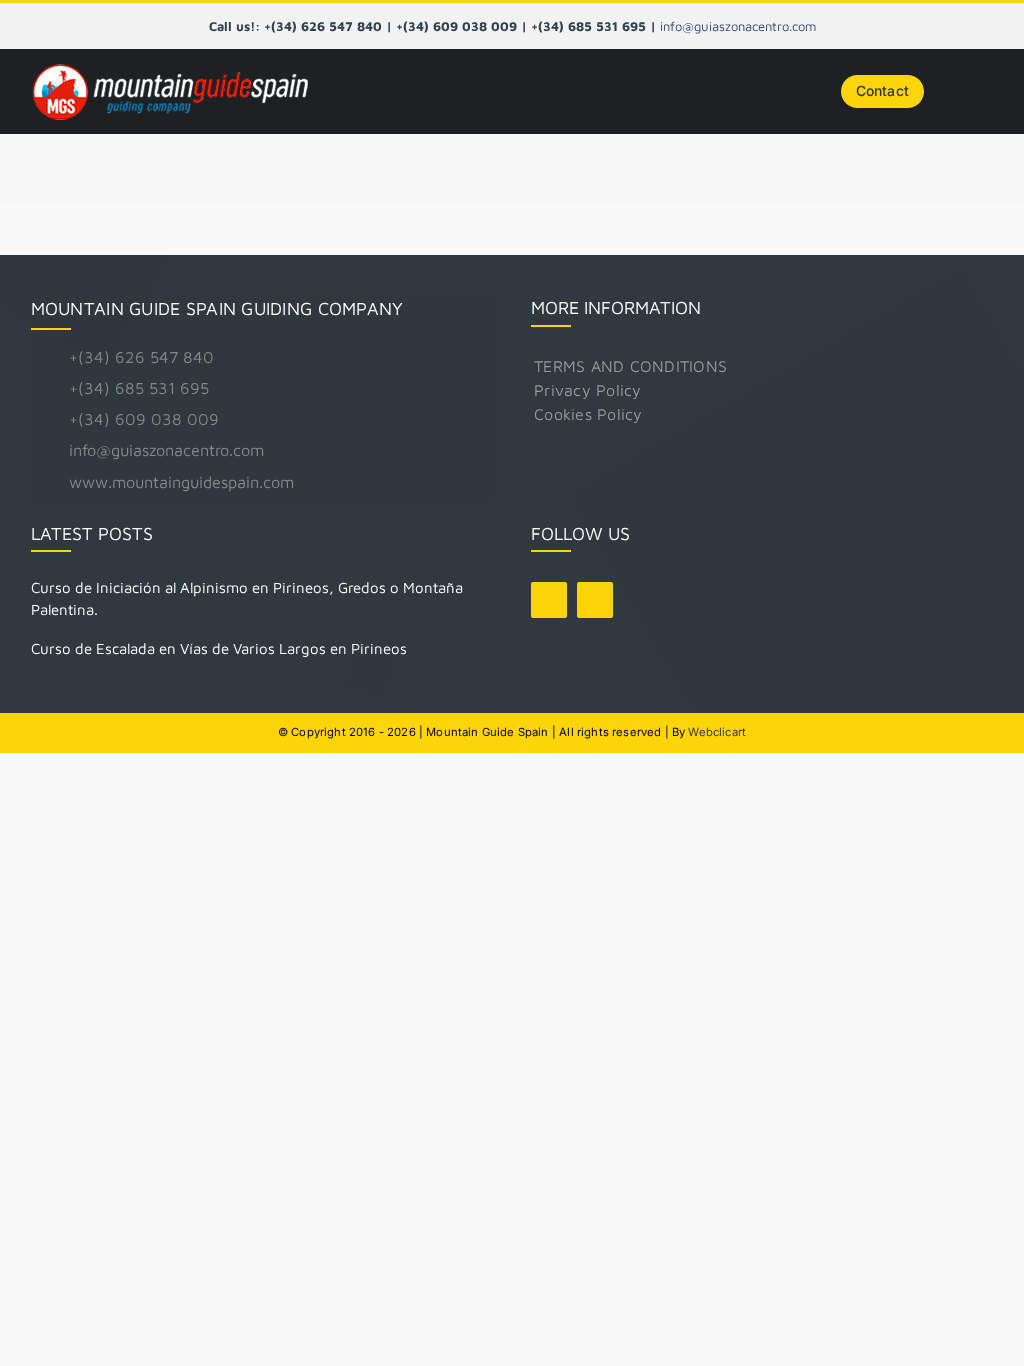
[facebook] (549, 600)
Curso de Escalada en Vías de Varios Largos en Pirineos (219, 648)
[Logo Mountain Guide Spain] (170, 65)
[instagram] (595, 600)
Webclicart (717, 732)
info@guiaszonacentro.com (738, 26)
